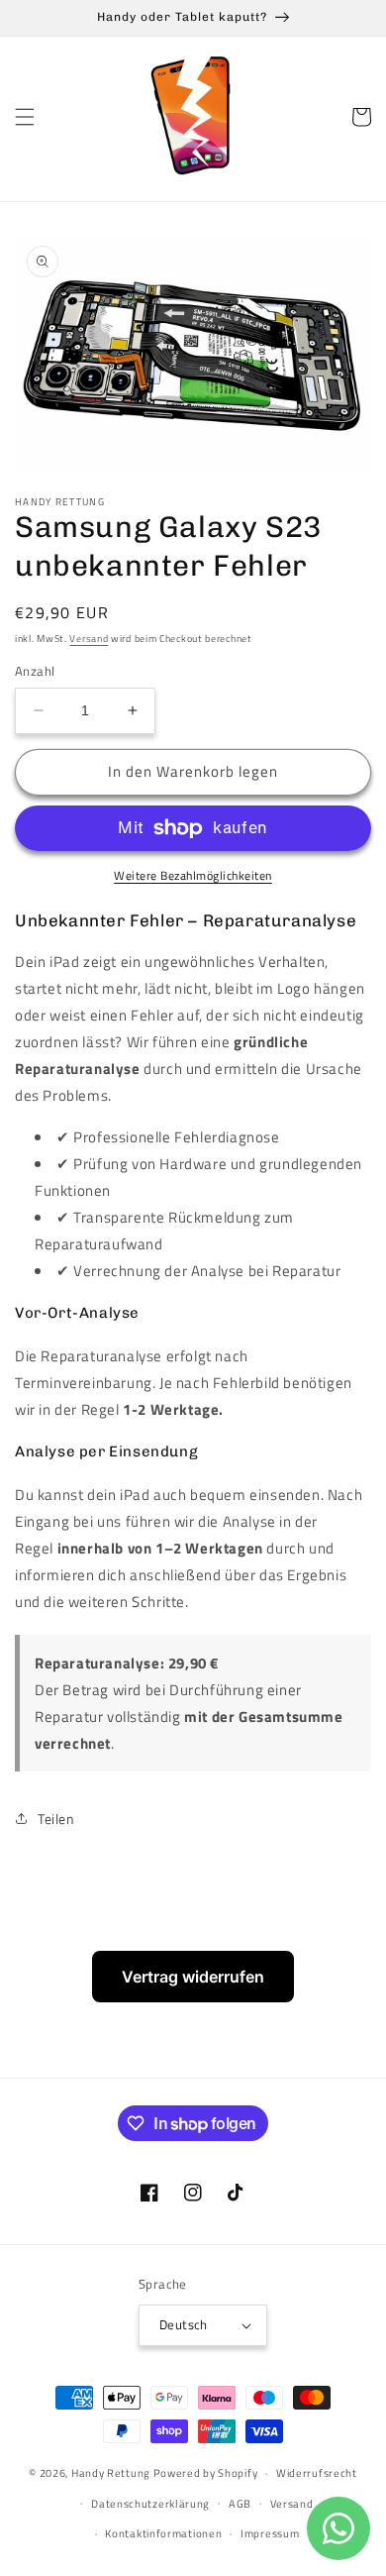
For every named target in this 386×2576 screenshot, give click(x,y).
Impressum (270, 2533)
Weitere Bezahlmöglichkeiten (193, 876)
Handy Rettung (111, 2473)
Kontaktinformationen (163, 2533)
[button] (25, 117)
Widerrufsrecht (317, 2473)
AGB (240, 2504)
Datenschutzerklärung (150, 2504)
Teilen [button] (56, 1819)
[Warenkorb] (361, 117)
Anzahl (35, 671)
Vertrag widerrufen (193, 1977)
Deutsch (184, 2324)
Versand (89, 639)
